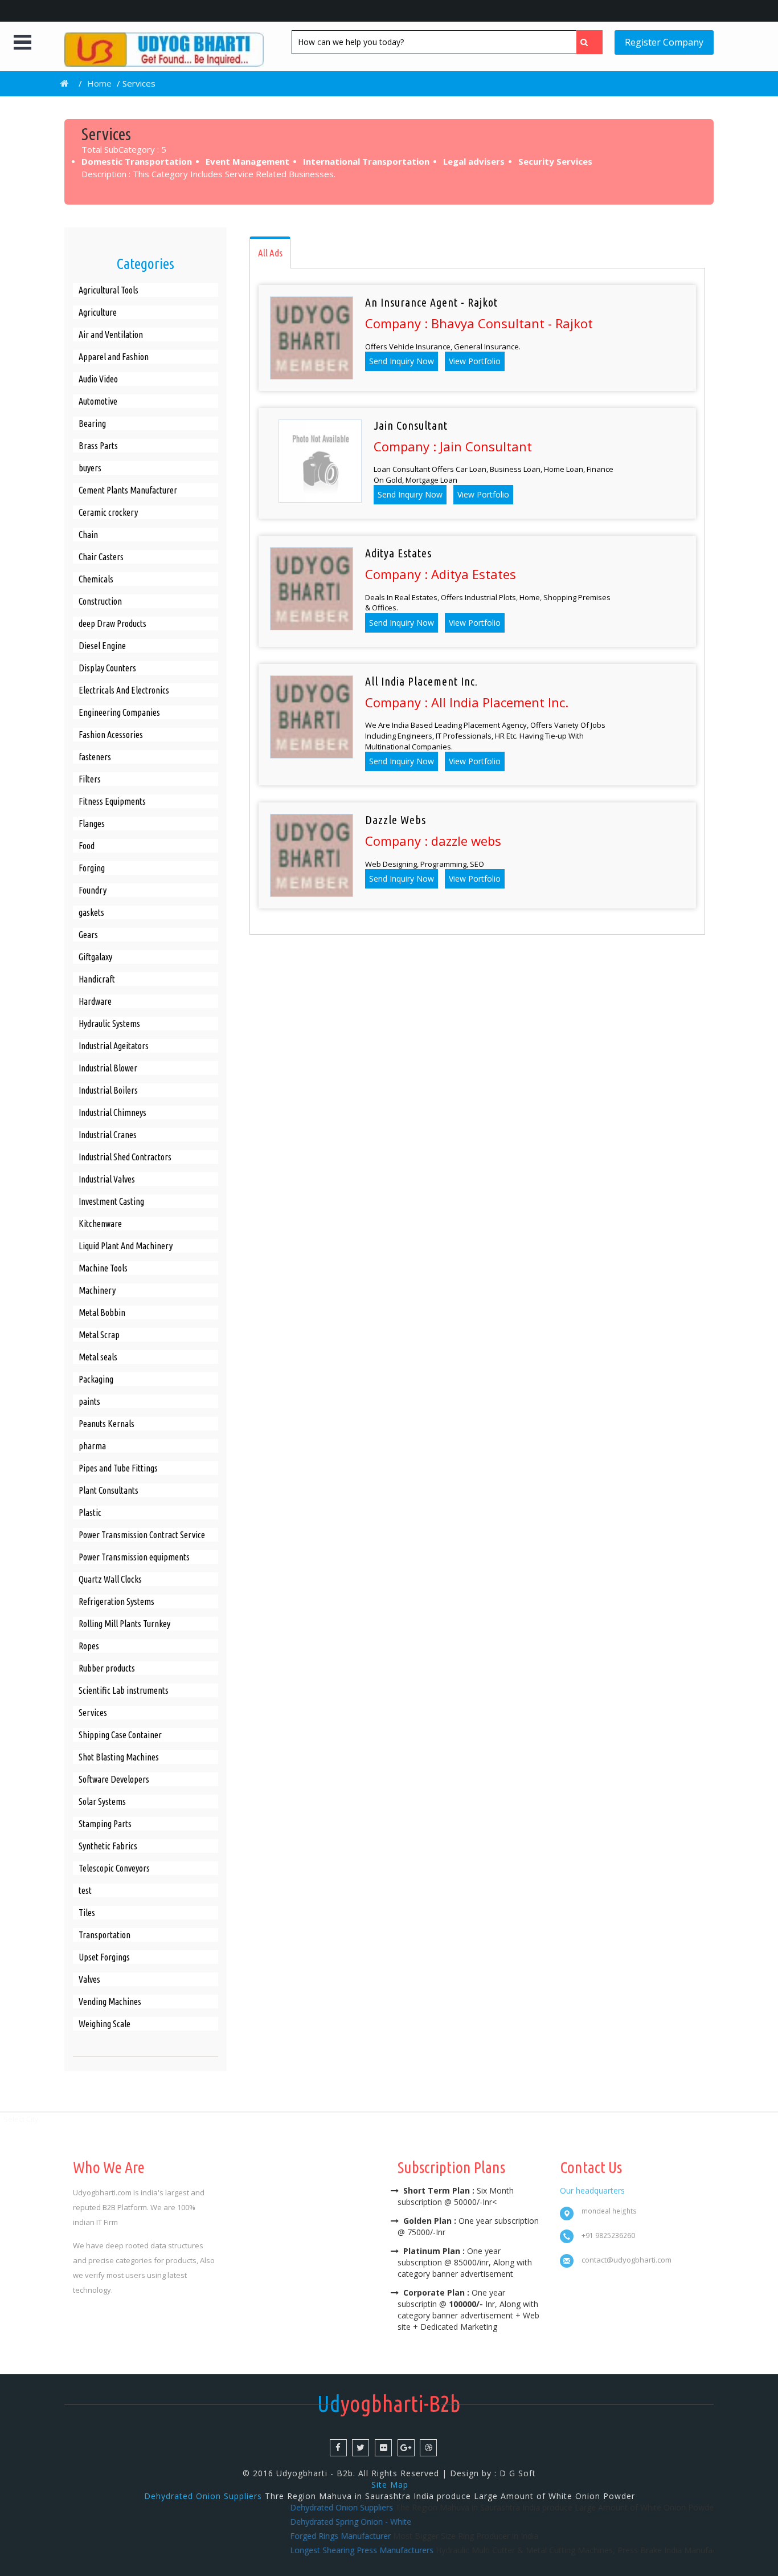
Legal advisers (475, 161)
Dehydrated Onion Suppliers (203, 2496)
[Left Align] (589, 42)
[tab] (270, 252)
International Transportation (367, 161)
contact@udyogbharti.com (627, 2260)
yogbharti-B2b (389, 2404)
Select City (21, 2119)
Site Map (390, 2485)
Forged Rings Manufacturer (308, 2536)
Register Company (664, 42)
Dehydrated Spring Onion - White (318, 2522)
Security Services (556, 161)
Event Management (249, 161)
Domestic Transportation (138, 161)
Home (99, 83)
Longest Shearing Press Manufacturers (329, 2550)
